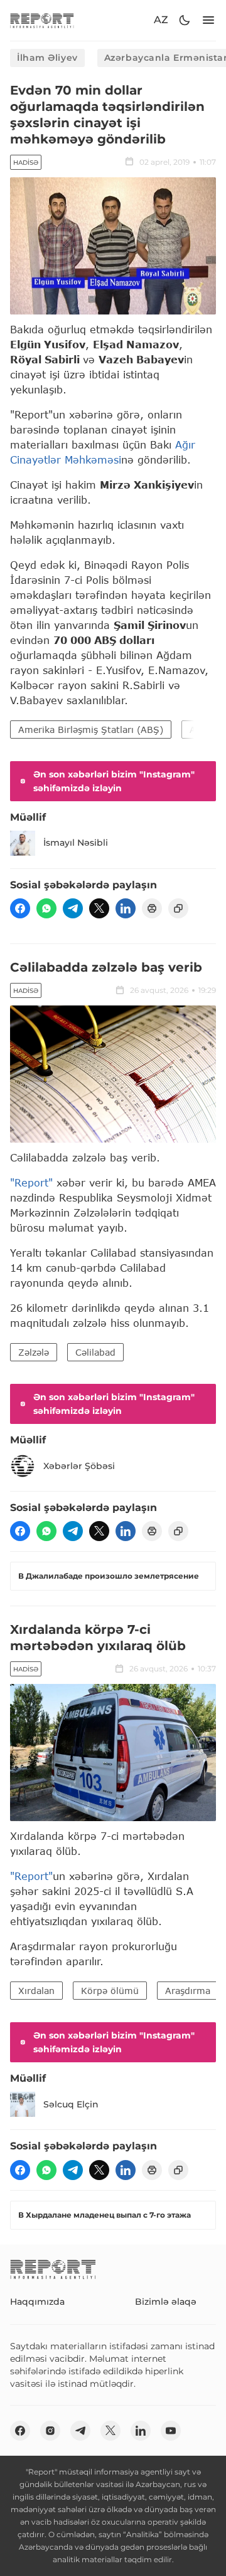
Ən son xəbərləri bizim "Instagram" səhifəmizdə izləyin (114, 781)
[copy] (178, 908)
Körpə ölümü (110, 1991)
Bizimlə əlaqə (166, 2302)
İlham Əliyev (47, 58)
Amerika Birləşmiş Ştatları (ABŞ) (91, 730)
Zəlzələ (34, 1352)
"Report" (31, 1182)
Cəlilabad (95, 1352)
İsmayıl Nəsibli (76, 843)
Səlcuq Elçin (71, 2104)
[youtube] (171, 2431)
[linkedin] (126, 908)
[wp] (46, 908)
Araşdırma (188, 1991)
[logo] (42, 20)
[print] (152, 908)
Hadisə (26, 163)
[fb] (20, 908)
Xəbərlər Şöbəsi (79, 1466)
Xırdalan (36, 1991)
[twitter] (99, 908)
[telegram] (73, 908)
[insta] (50, 2431)
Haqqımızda (37, 2302)
